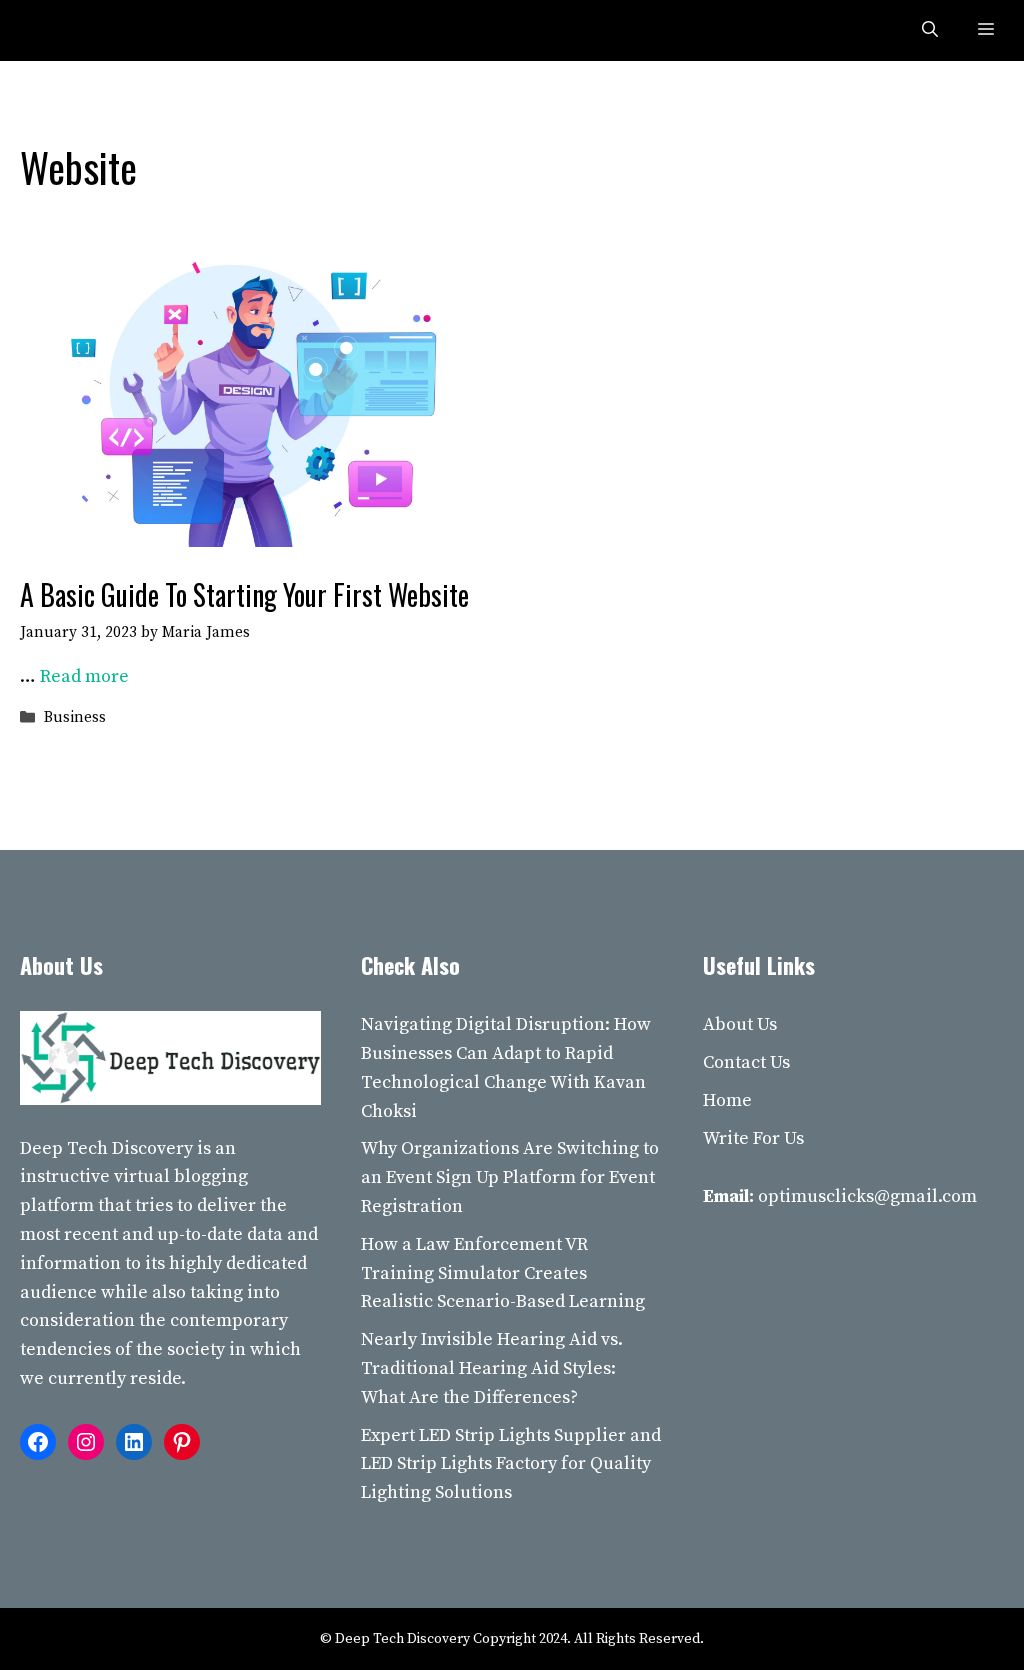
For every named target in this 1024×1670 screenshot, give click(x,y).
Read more (84, 676)
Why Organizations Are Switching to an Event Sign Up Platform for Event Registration (510, 1177)
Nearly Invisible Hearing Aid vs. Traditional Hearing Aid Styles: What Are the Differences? (492, 1368)
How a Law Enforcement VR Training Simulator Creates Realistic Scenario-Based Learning (503, 1273)
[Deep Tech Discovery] (62, 30)
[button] (930, 30)
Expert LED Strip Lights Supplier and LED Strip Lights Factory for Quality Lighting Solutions (511, 1464)
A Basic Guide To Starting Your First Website (244, 594)
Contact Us (746, 1062)
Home (727, 1100)
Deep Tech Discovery (106, 1148)
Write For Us (753, 1138)
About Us (740, 1024)
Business (75, 717)
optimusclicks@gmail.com (867, 1196)
